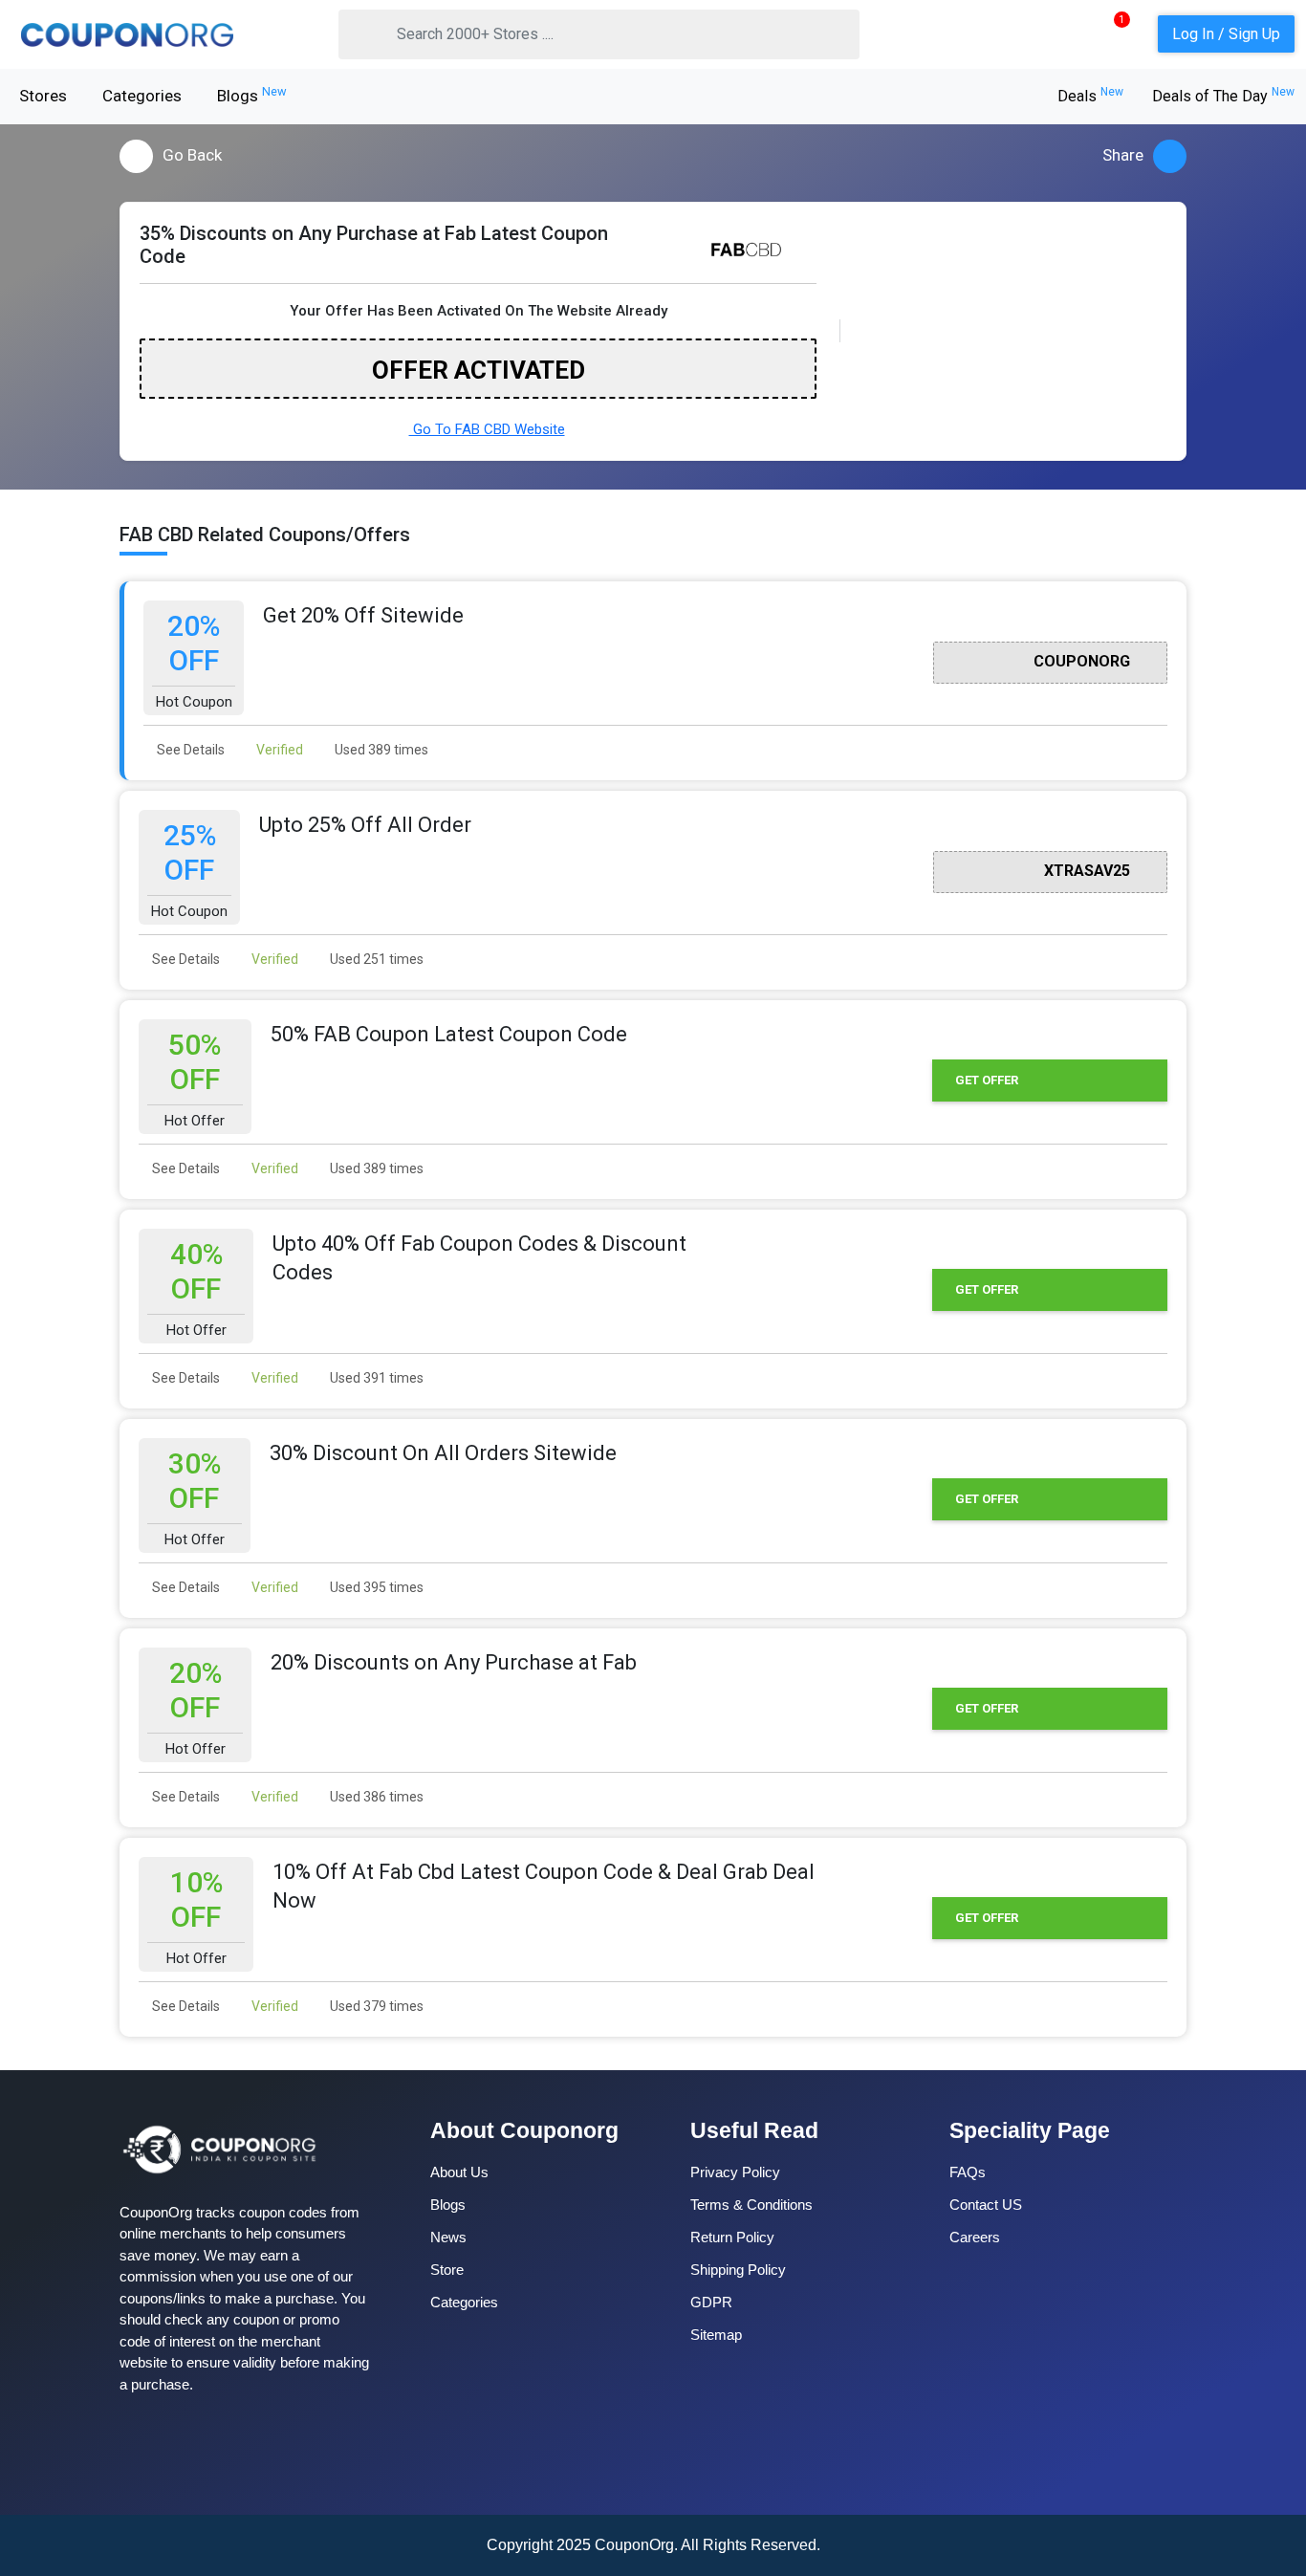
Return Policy (732, 2237)
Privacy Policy (735, 2172)
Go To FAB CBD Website (487, 429)
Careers (975, 2237)
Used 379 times (375, 2006)
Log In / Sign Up (1226, 34)
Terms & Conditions (751, 2205)
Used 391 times (375, 1378)
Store (447, 2270)
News (448, 2237)
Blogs (252, 95)
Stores (43, 96)
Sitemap (716, 2335)
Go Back (192, 155)
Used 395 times (375, 1587)
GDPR (711, 2302)
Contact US (986, 2205)
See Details (189, 750)
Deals (1090, 96)
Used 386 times (375, 1797)
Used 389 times (380, 750)
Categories (142, 96)
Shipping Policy (738, 2270)
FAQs (968, 2172)
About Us (459, 2172)
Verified (278, 750)
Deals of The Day (1223, 96)
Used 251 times (375, 959)
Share (1123, 155)
